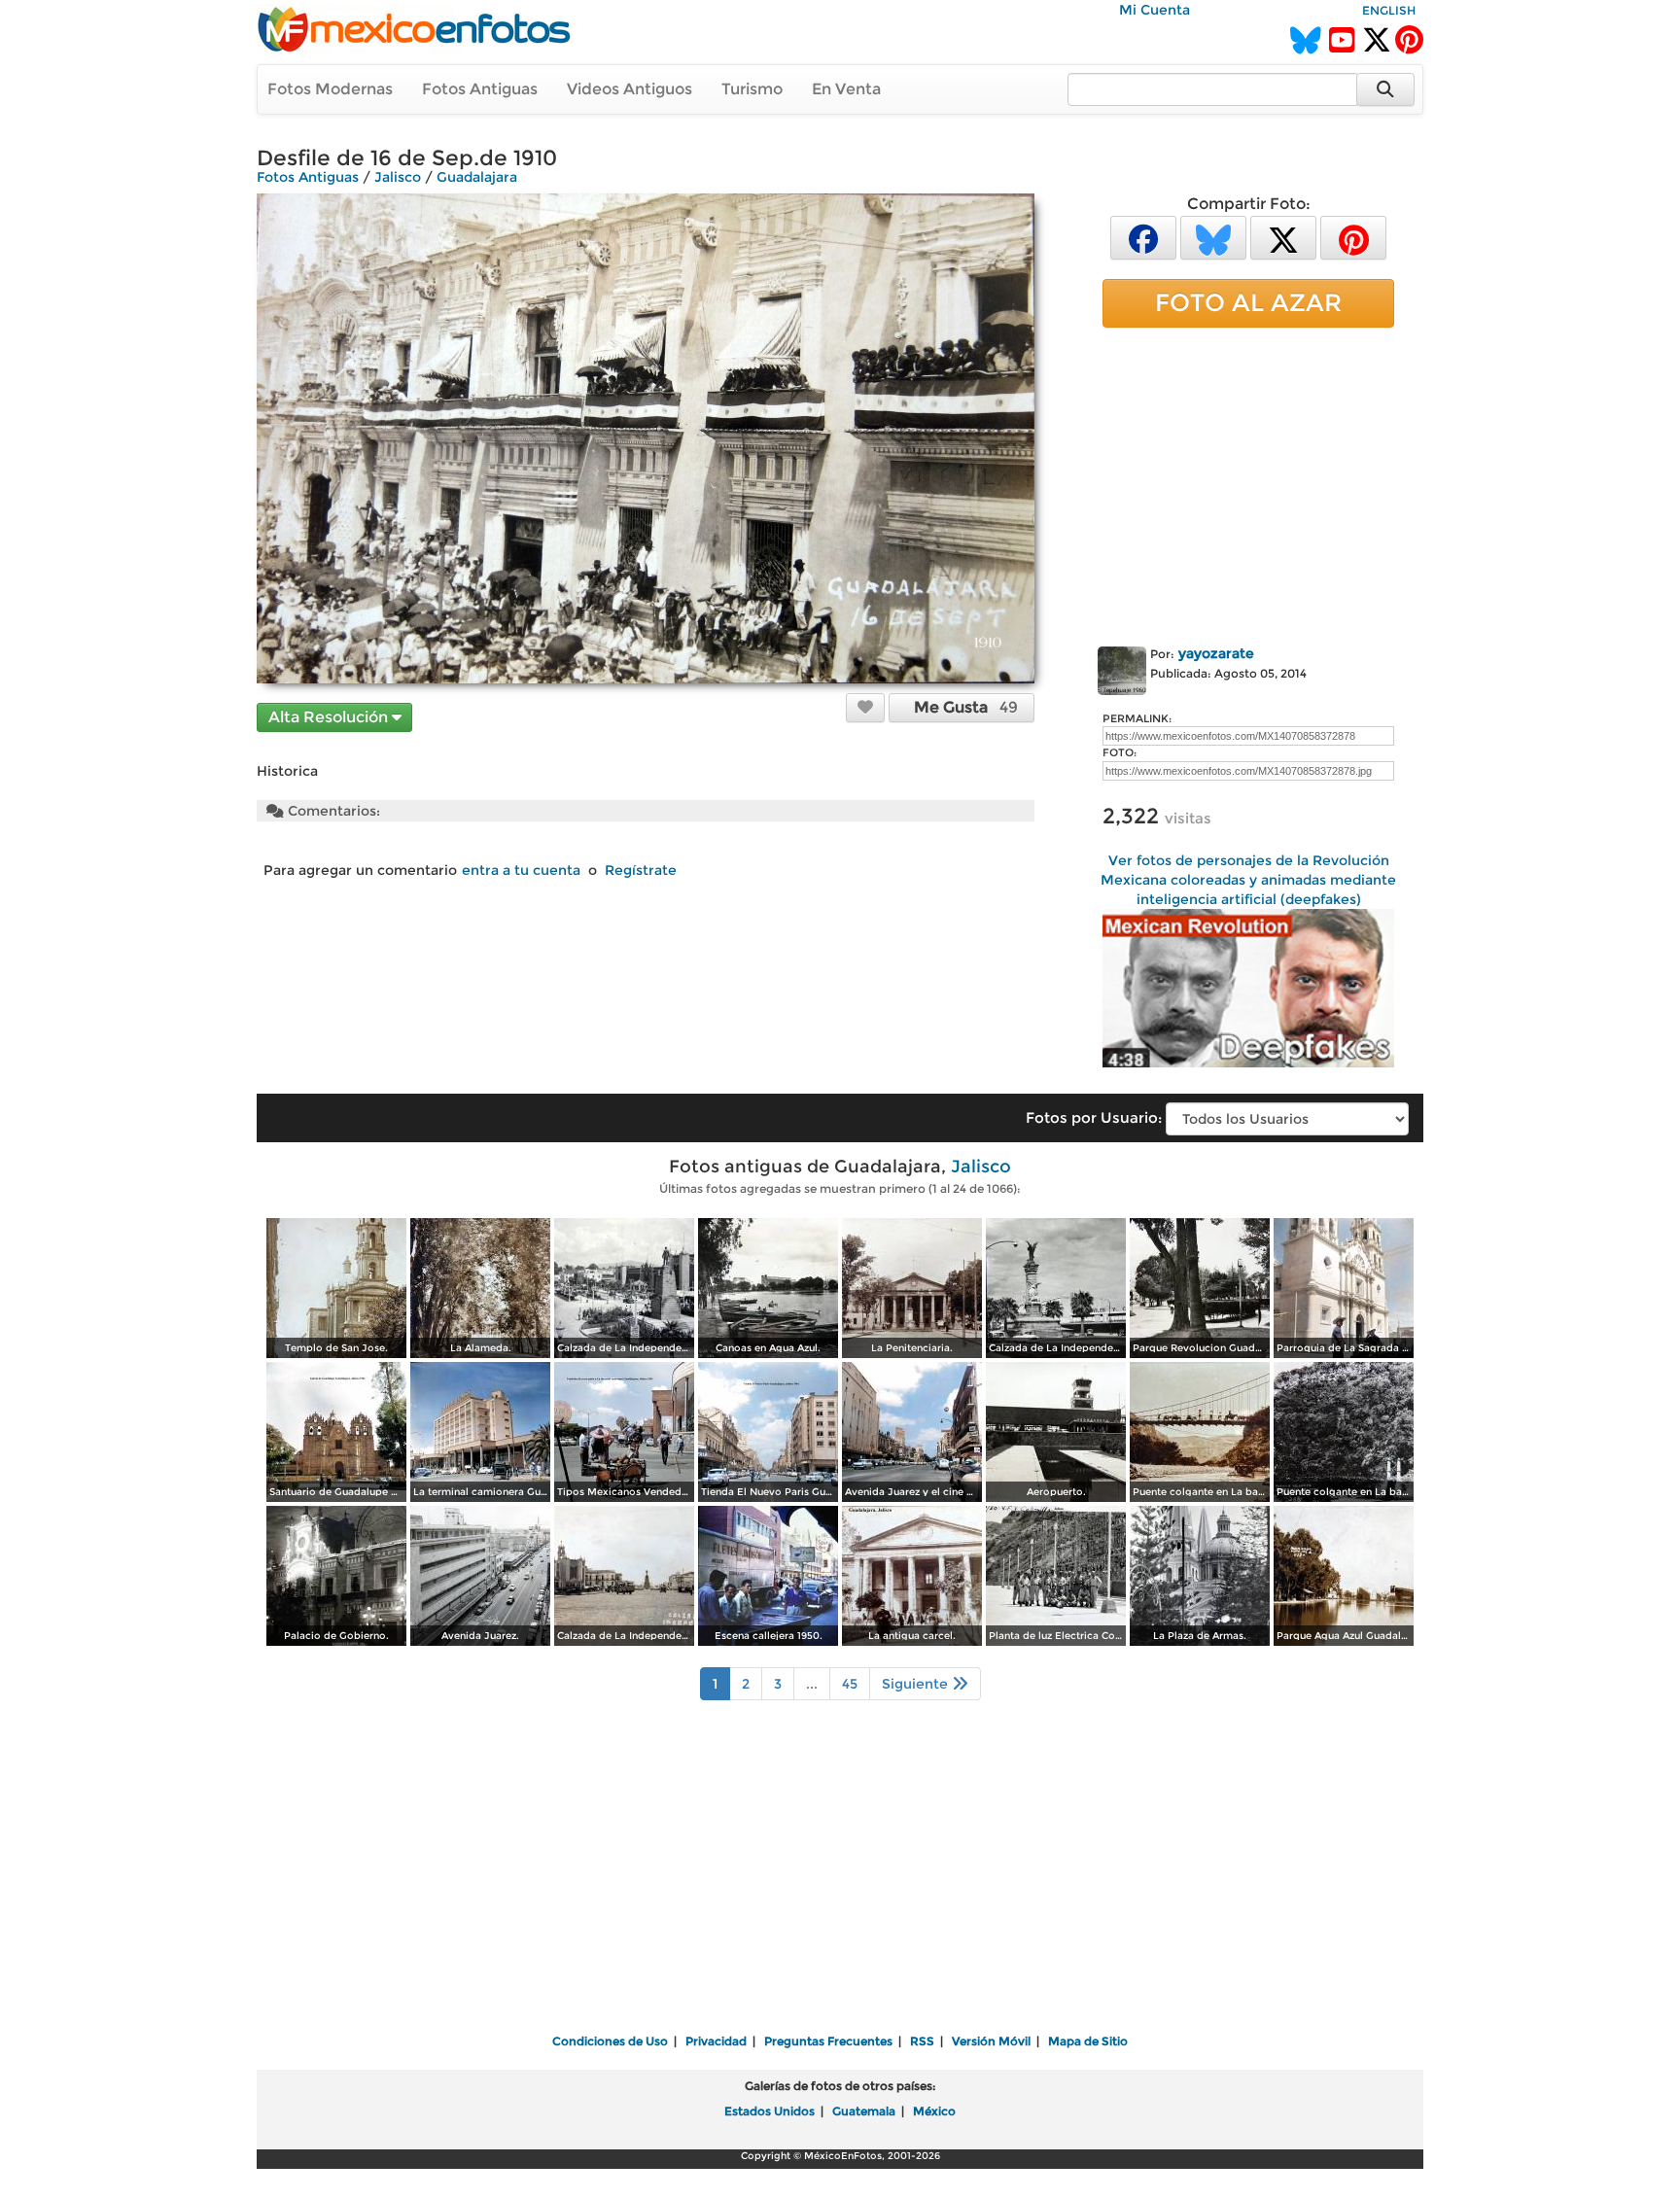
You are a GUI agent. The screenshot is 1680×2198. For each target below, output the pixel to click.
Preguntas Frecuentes (828, 2041)
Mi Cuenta (1155, 10)
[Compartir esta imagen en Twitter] (1283, 237)
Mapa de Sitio (1088, 2041)
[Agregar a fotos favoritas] (865, 707)
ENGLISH (1389, 10)
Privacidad (716, 2041)
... (812, 1684)
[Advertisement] (1248, 483)
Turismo (752, 89)
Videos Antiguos (630, 89)
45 (850, 1684)
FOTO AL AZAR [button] (1248, 302)
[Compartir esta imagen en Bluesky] (1213, 237)
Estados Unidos (770, 2111)
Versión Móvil (991, 2041)
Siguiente (917, 1684)
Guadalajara (477, 177)
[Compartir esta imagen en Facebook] (1143, 237)
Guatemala (864, 2111)
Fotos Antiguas (480, 89)
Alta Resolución (330, 717)
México (934, 2111)
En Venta (846, 89)
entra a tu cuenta (521, 870)
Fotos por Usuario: (1094, 1117)
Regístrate (641, 870)
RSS (922, 2041)
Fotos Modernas (330, 89)
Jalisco (398, 177)
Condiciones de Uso (610, 2041)
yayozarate (1216, 653)
